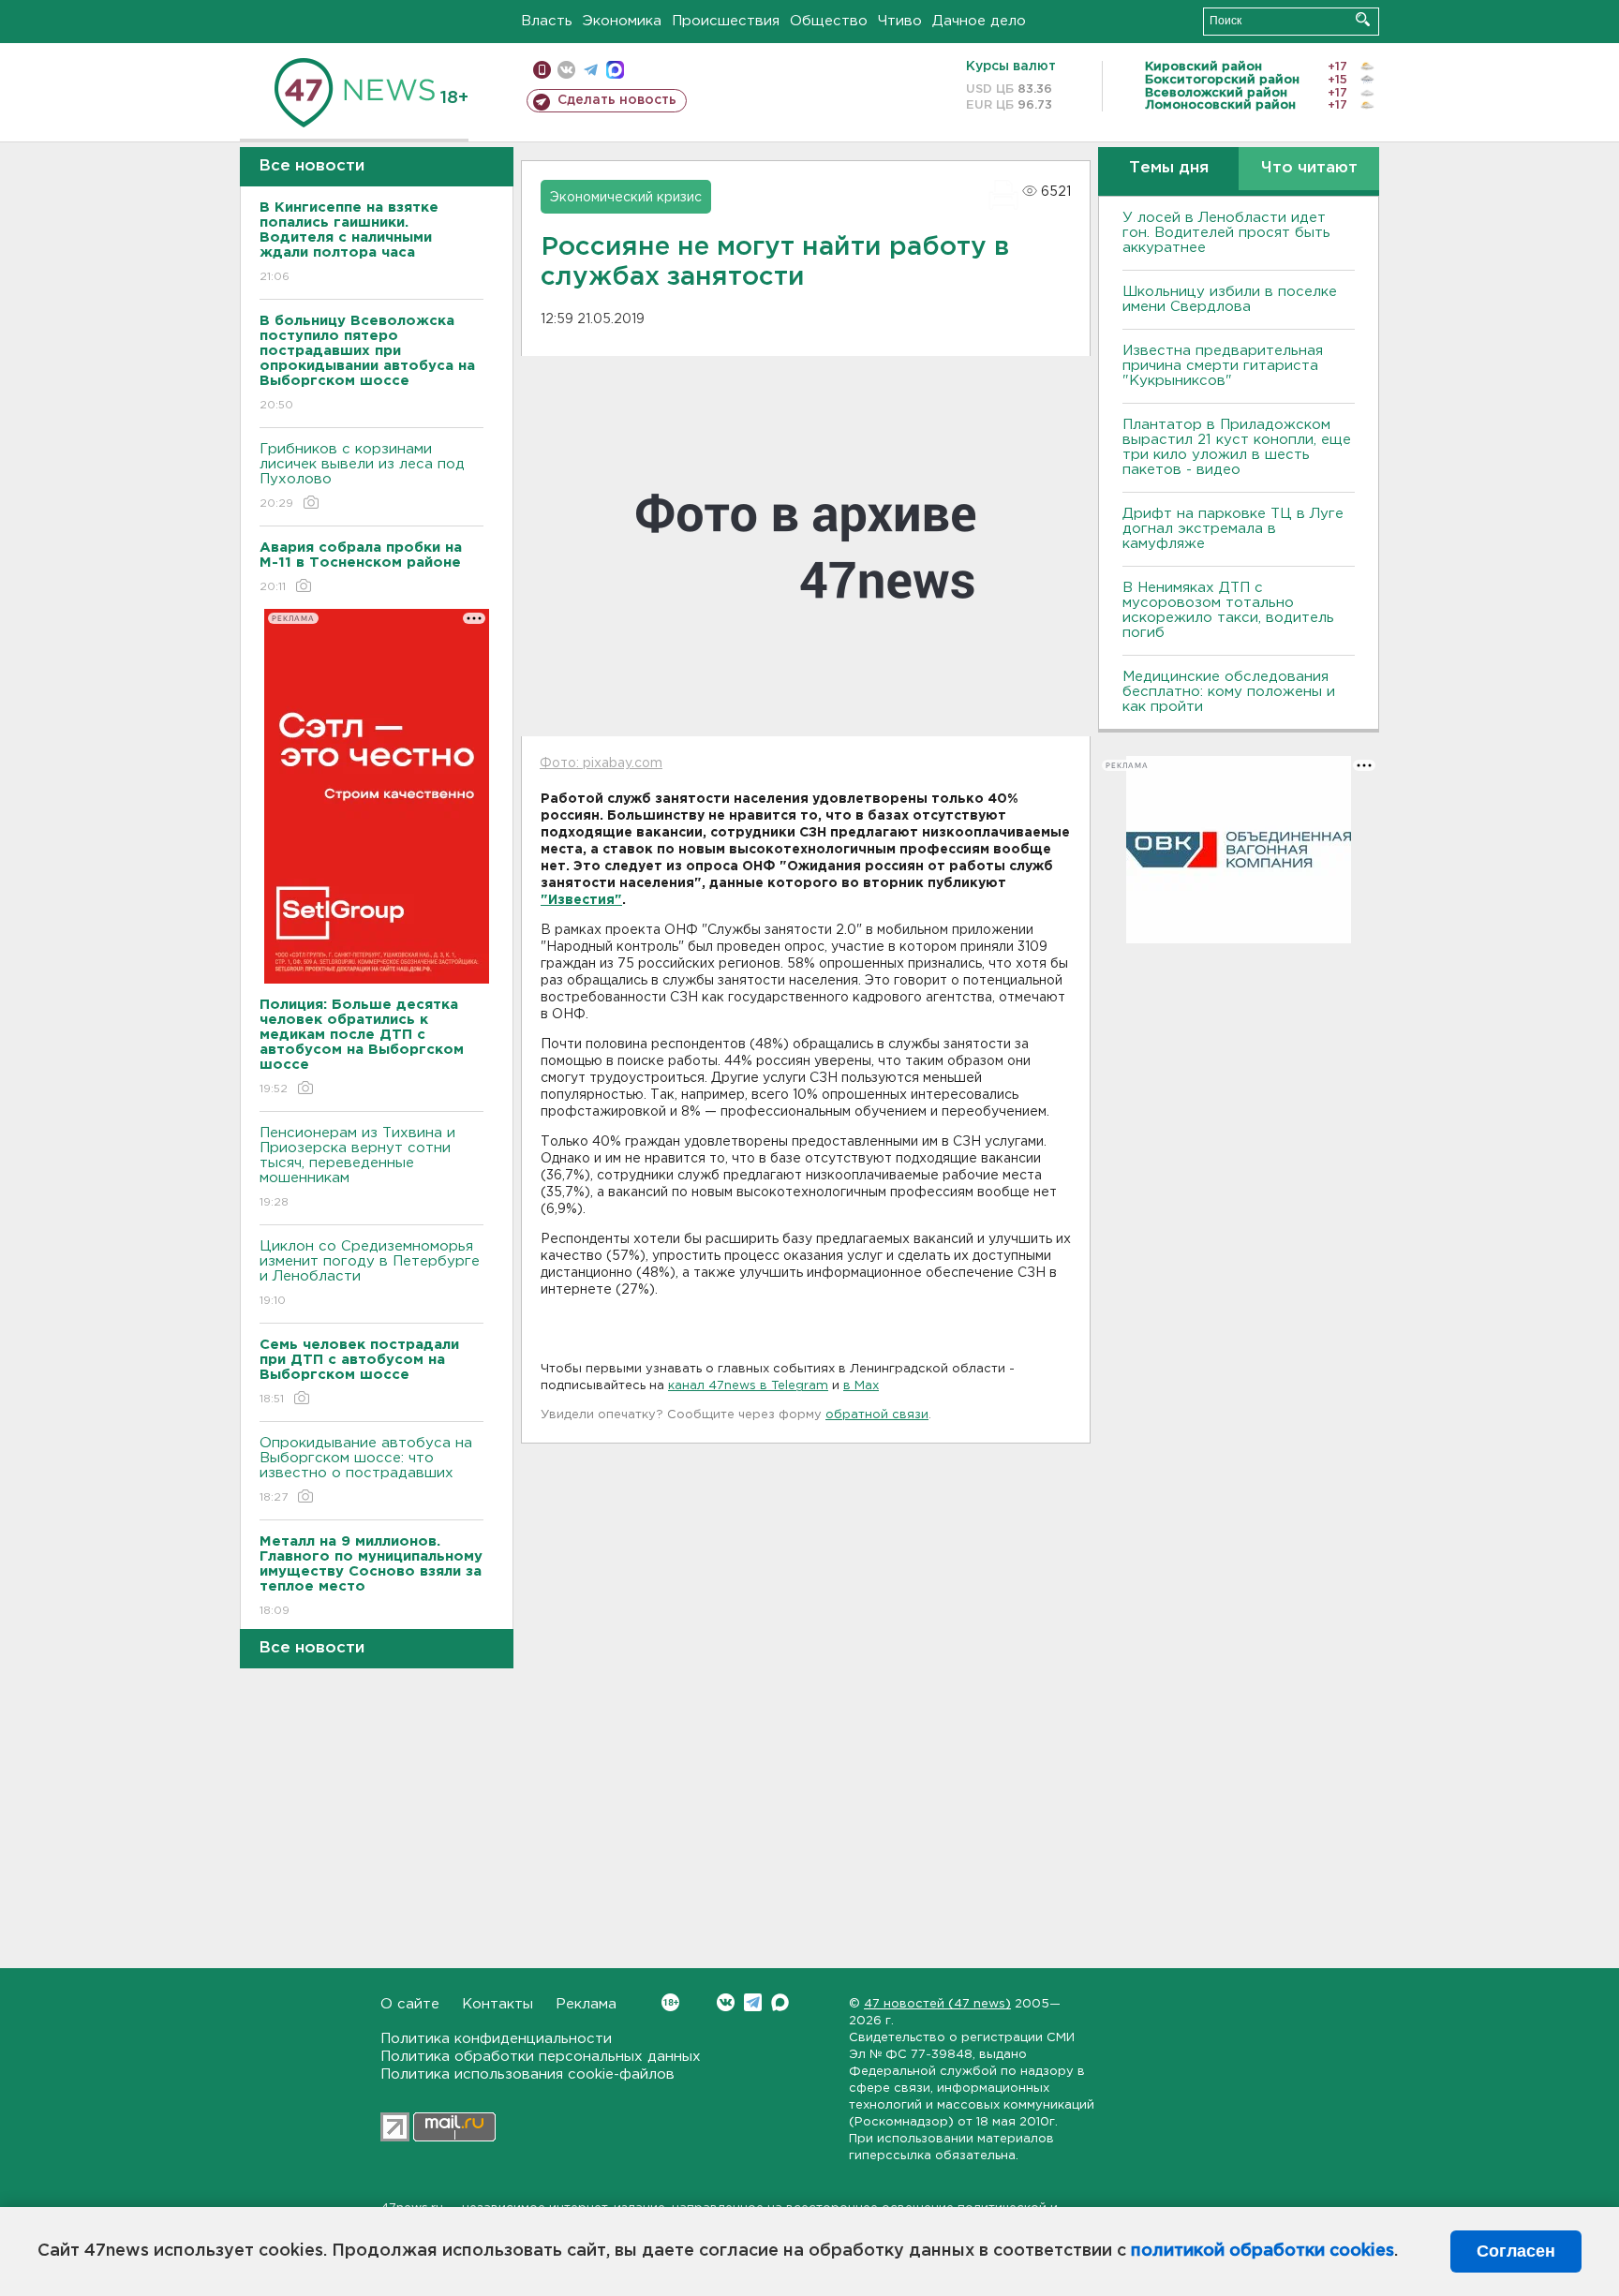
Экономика (622, 21)
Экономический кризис (626, 198)
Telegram (753, 2002)
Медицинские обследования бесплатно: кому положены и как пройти (1229, 692)
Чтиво (900, 21)
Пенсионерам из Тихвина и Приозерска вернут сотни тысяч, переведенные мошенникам (357, 1167)
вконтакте (566, 70)
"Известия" (581, 900)
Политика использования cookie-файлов (527, 2074)
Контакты (498, 2004)
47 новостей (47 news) (937, 2004)
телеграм (591, 70)
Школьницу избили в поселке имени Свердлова (1230, 299)
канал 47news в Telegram (748, 1386)
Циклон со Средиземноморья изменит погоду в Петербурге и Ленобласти (370, 1273)
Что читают (1309, 168)
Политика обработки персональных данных (541, 2057)
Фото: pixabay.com (601, 763)
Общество (829, 21)
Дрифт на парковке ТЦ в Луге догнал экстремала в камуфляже (1233, 529)
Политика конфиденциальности (496, 2039)
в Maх (861, 1386)
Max (780, 2002)
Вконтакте (726, 2002)
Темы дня (1169, 168)
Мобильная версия (542, 70)
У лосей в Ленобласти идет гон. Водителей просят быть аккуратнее (1226, 233)
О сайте (410, 2004)
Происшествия (726, 21)
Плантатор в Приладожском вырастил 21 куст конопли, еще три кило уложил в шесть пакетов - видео (1237, 447)
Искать (1363, 19)
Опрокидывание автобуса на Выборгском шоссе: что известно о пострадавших (366, 1470)
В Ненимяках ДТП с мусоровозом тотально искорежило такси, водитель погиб (1228, 610)
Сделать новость (617, 100)
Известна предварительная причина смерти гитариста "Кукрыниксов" (1223, 366)
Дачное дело (979, 21)
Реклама (586, 2004)
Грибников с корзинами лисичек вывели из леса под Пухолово (362, 476)
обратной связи (877, 1415)
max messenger (615, 70)
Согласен (1516, 2251)
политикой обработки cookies (1263, 2251)
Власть (547, 21)
